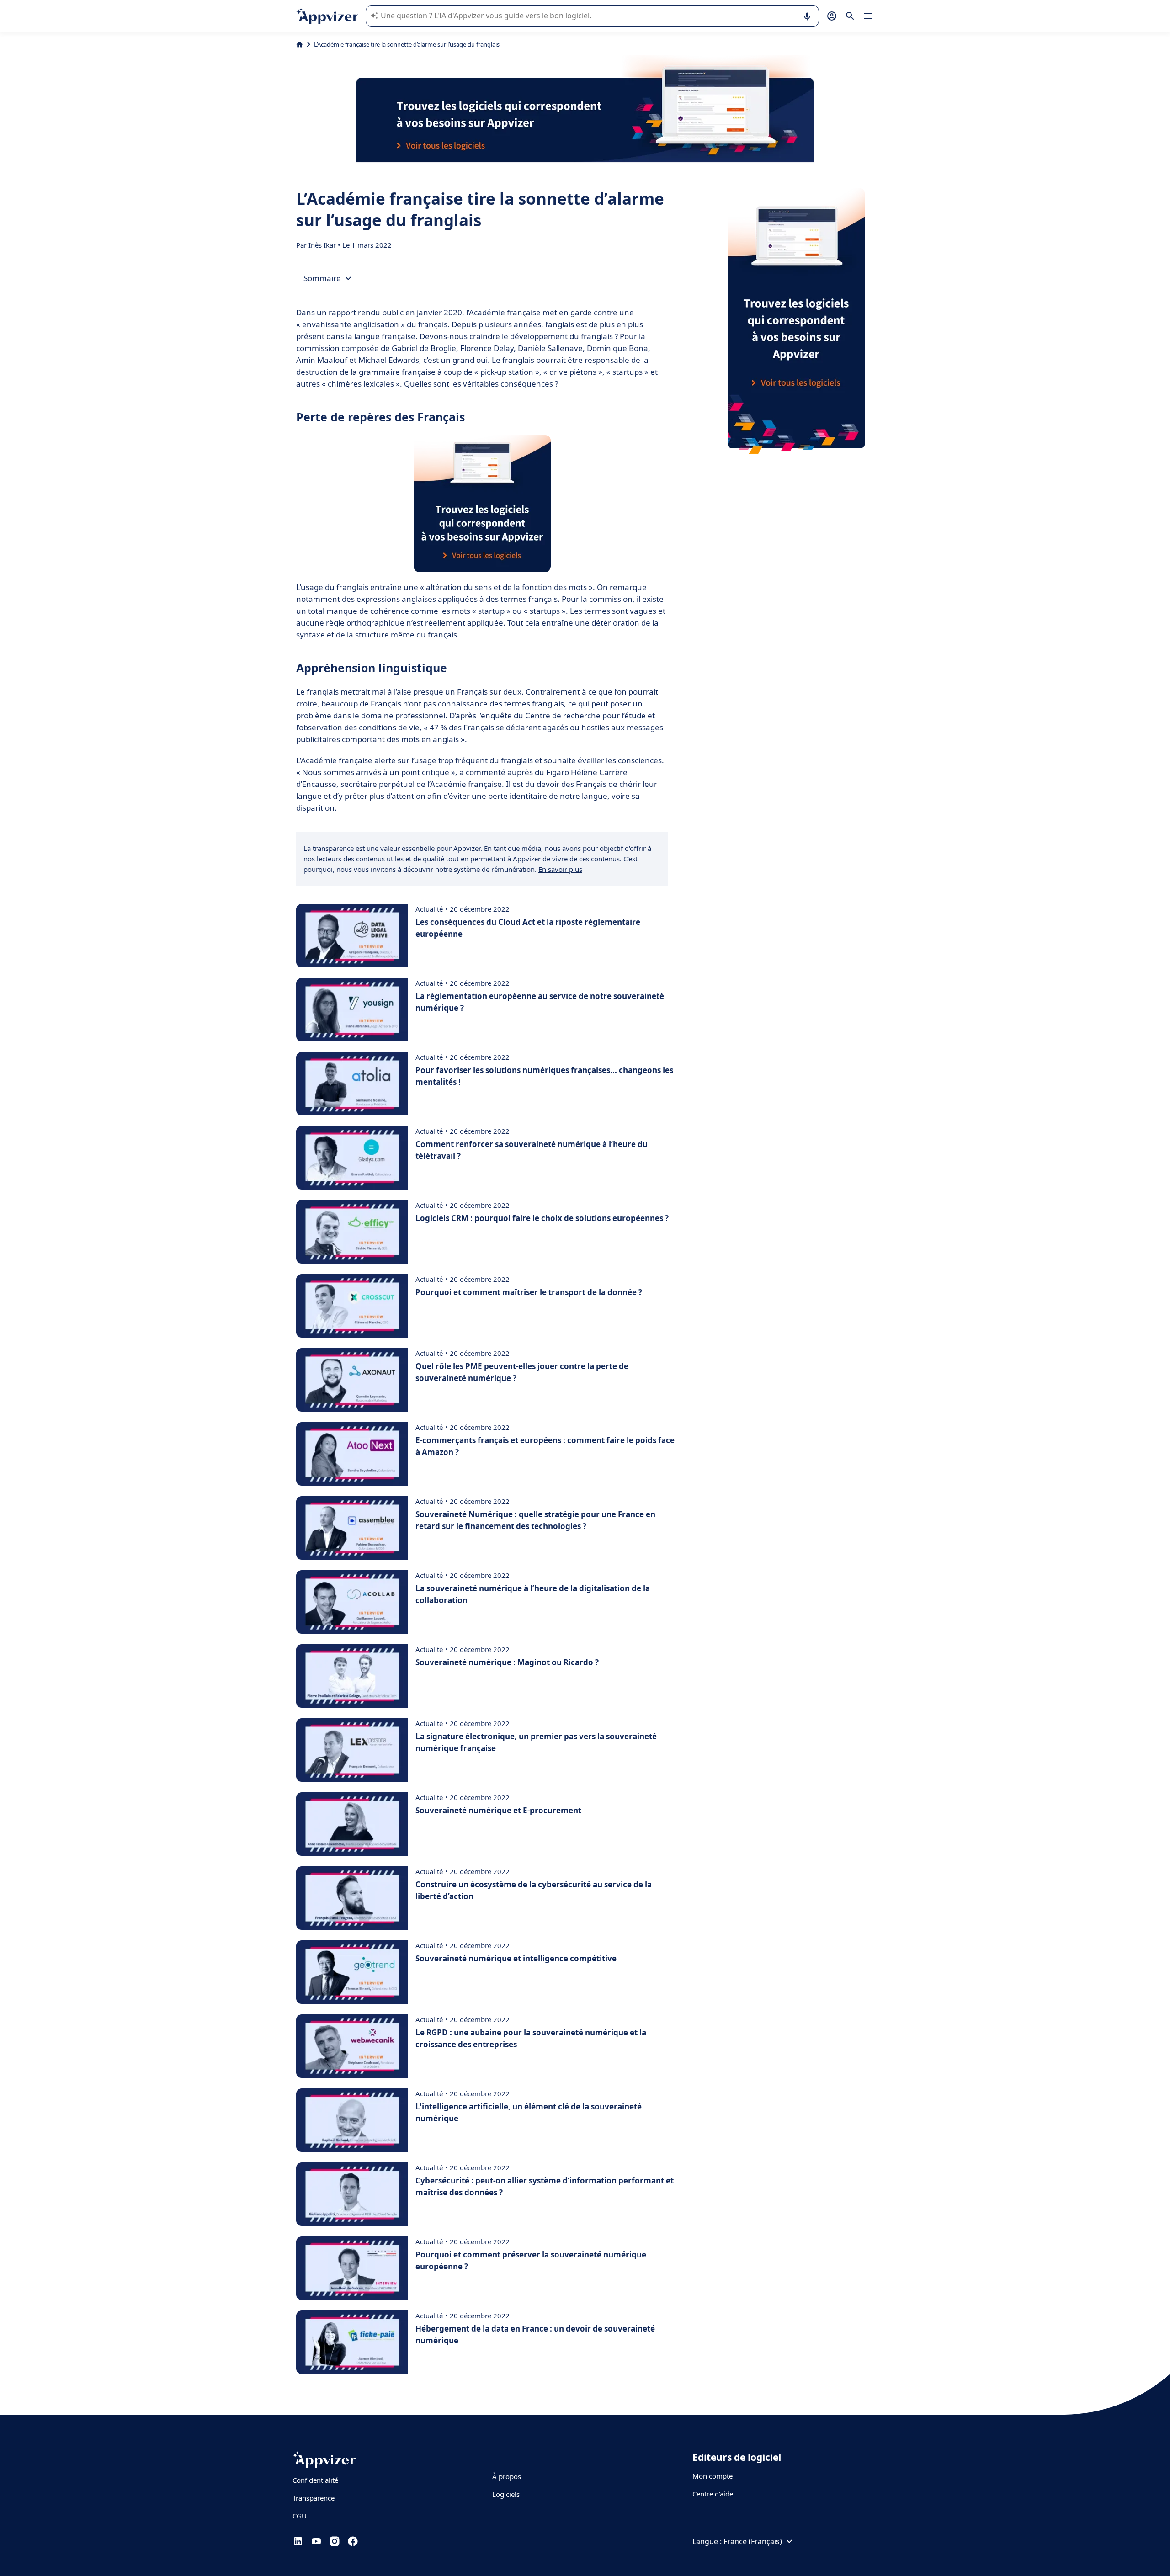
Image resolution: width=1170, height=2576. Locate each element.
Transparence (314, 2498)
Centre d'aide (713, 2494)
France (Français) (753, 2541)
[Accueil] (300, 44)
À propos (507, 2476)
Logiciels (506, 2494)
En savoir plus (560, 869)
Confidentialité (315, 2480)
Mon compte (713, 2476)
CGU (300, 2516)
